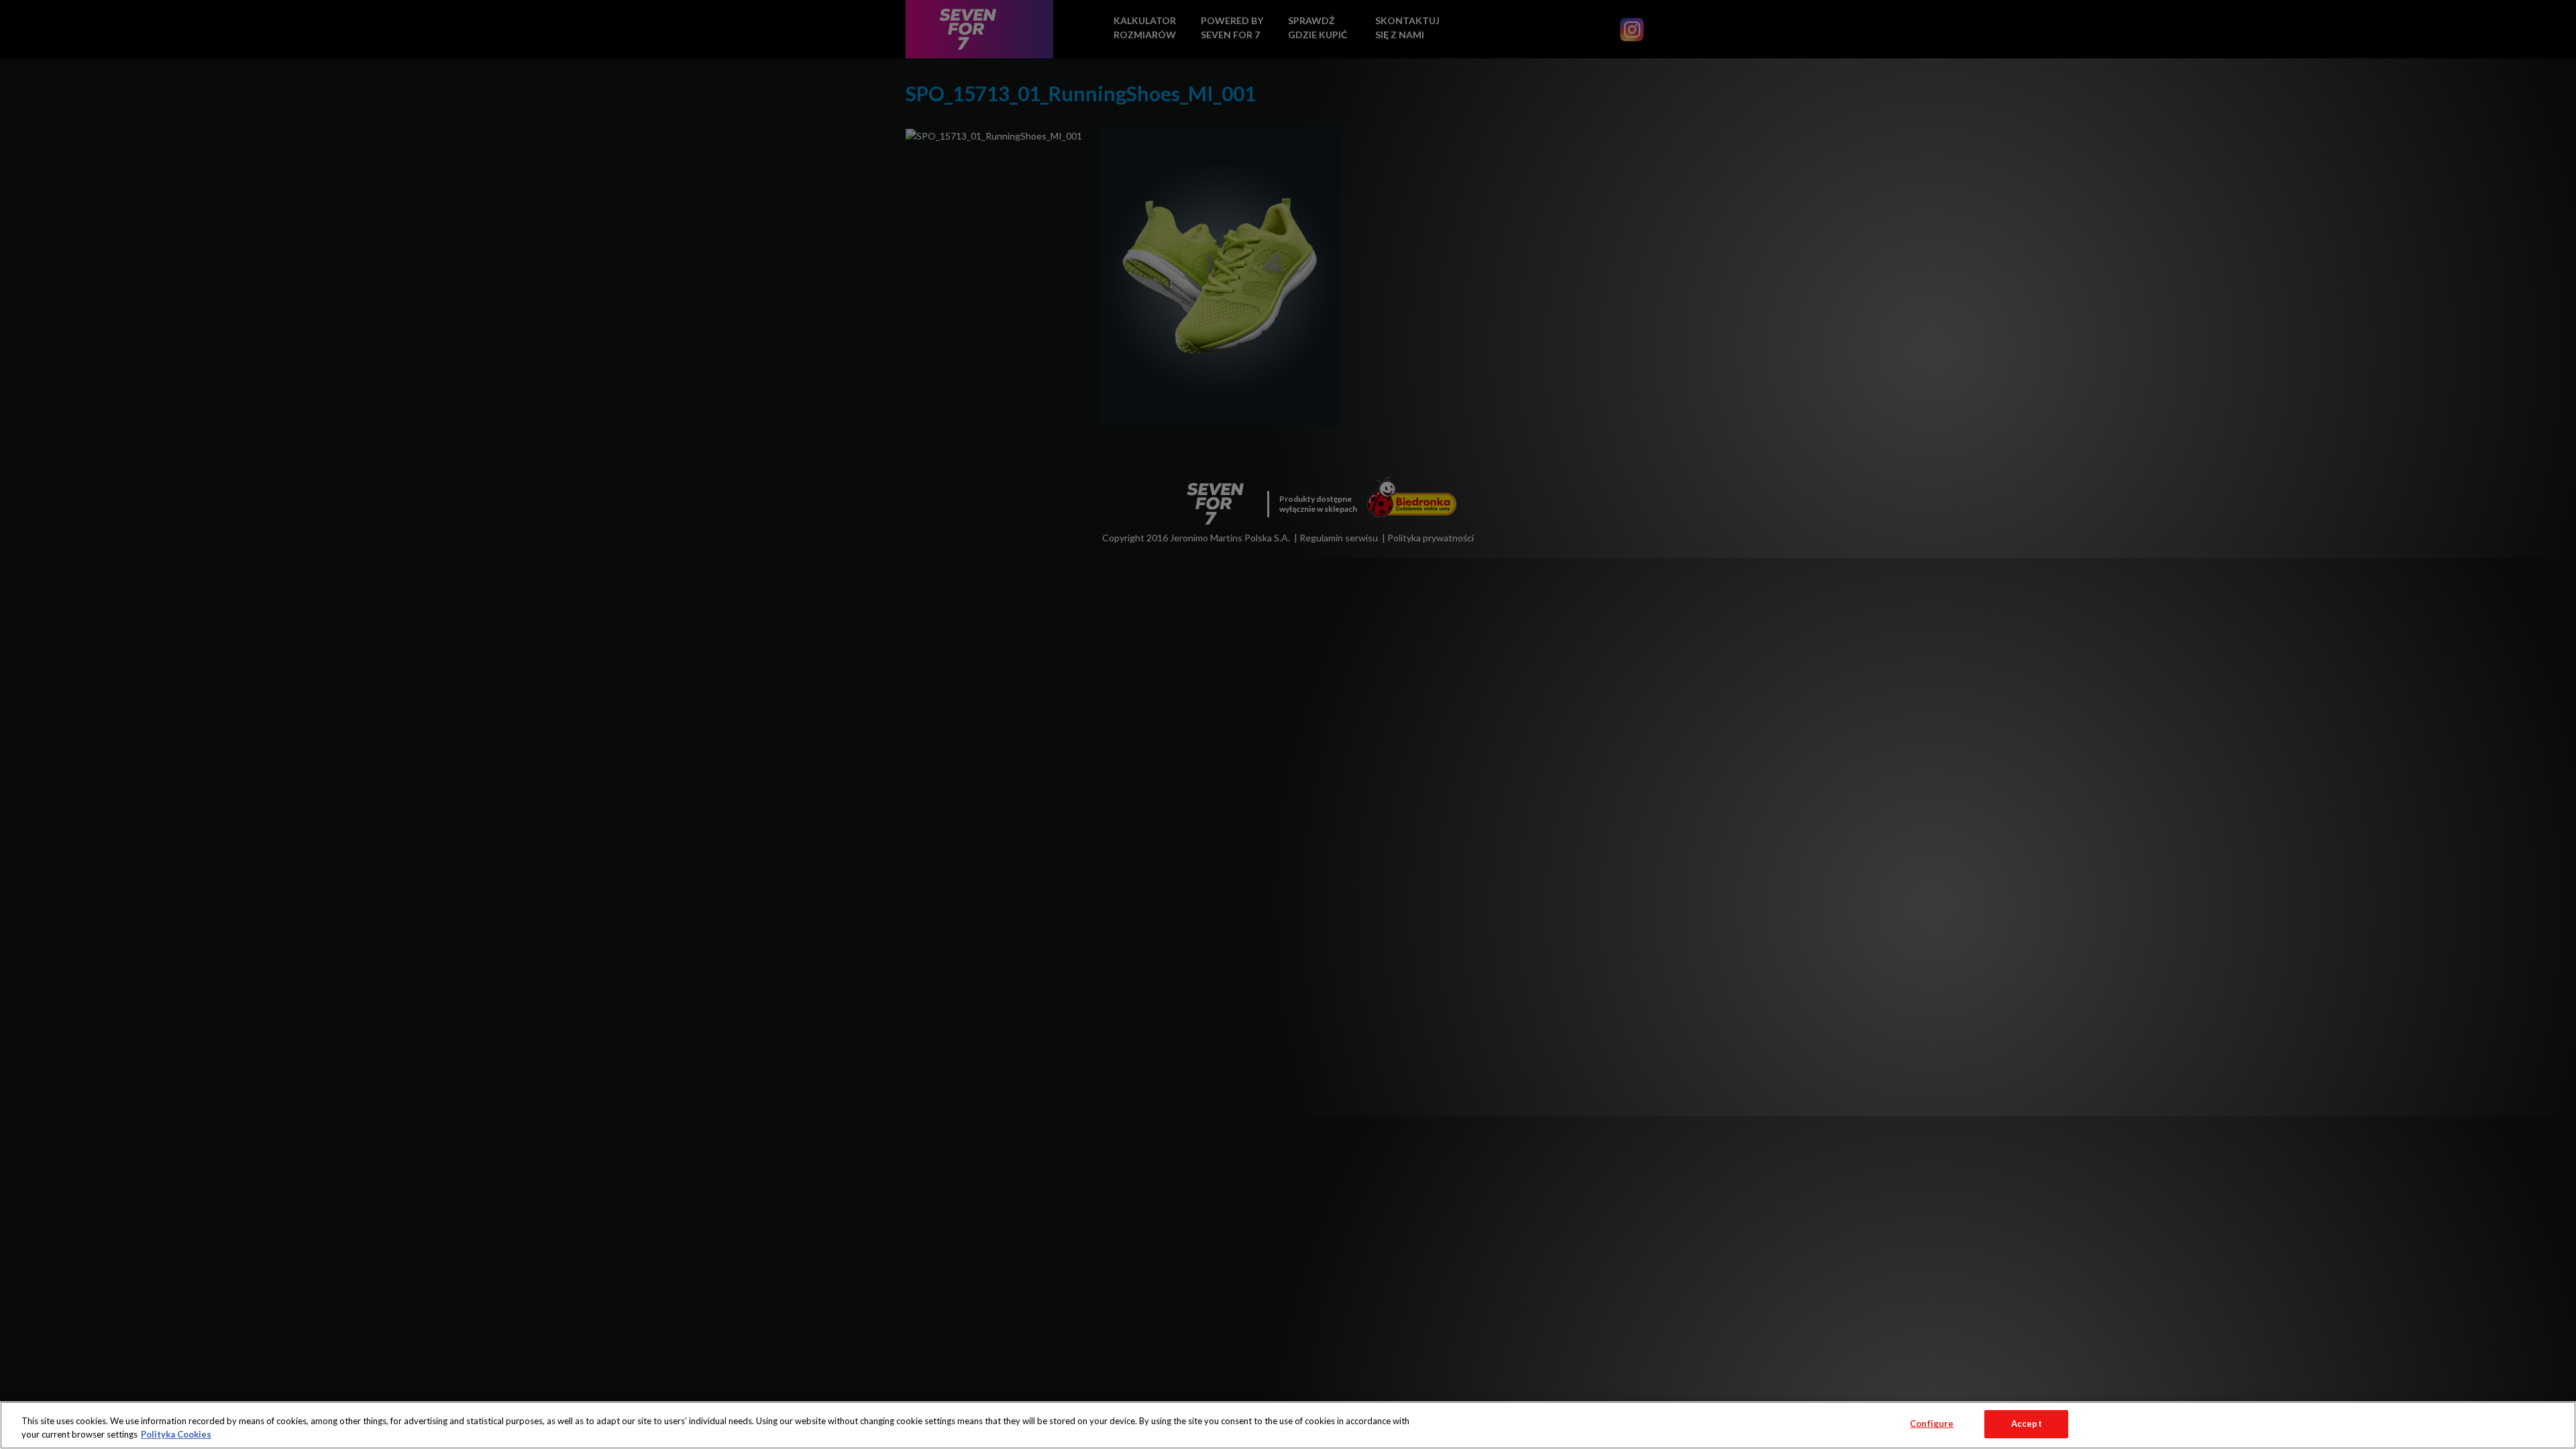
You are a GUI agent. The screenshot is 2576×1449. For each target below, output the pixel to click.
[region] (1288, 1425)
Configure (1932, 1424)
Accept (2027, 1424)
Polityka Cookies (176, 1434)
